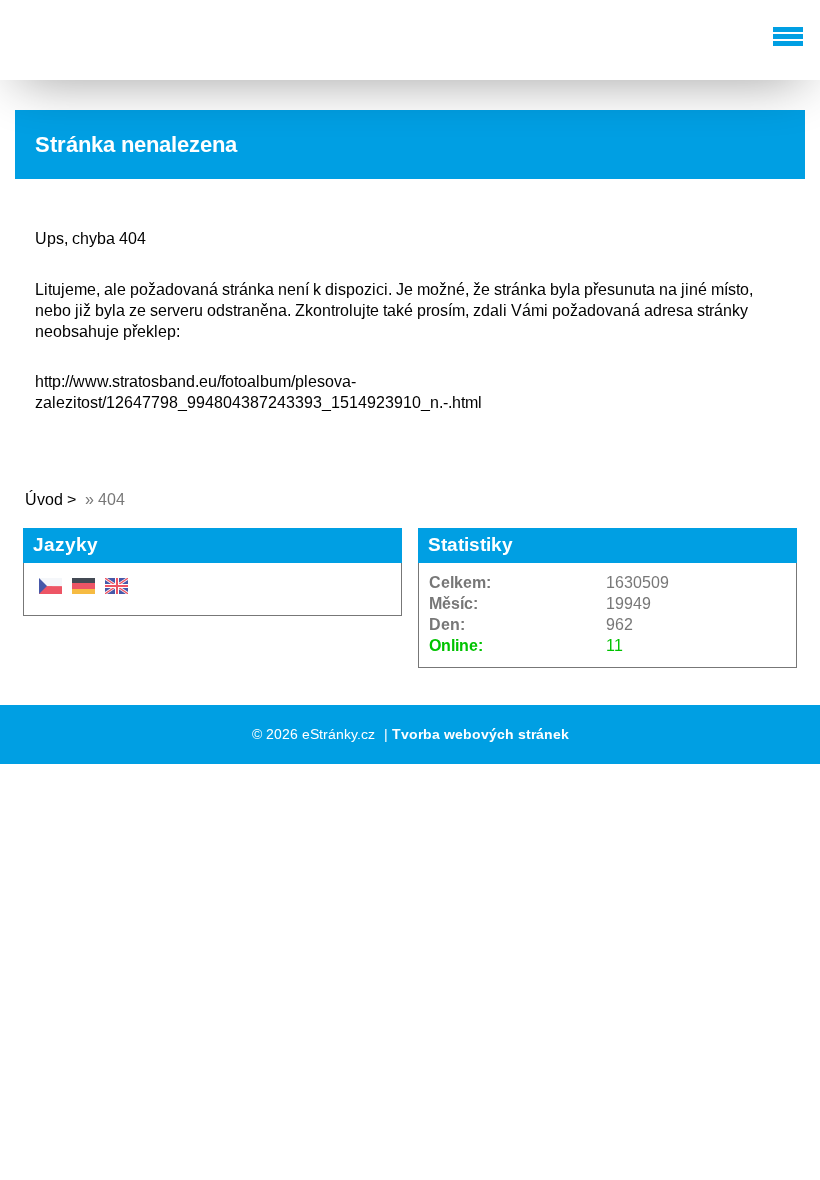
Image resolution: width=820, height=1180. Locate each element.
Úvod (44, 499)
